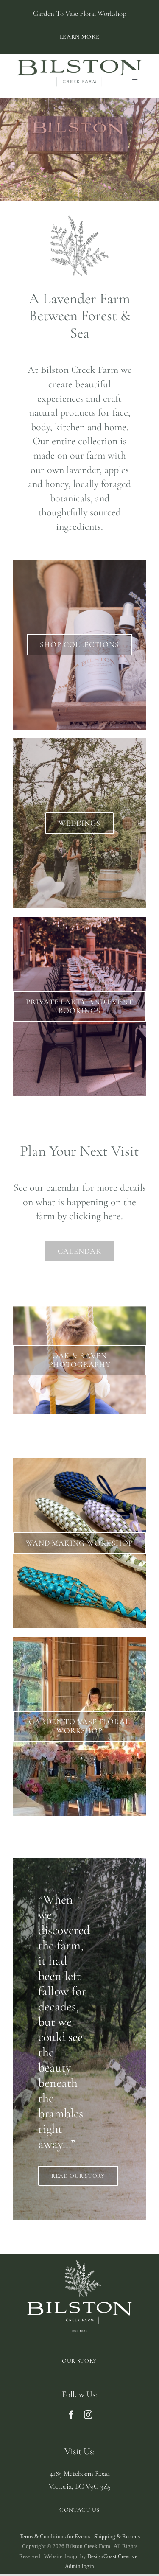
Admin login (79, 2566)
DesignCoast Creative (112, 2556)
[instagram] (88, 2415)
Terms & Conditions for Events (55, 2536)
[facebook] (71, 2415)
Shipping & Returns (117, 2536)
